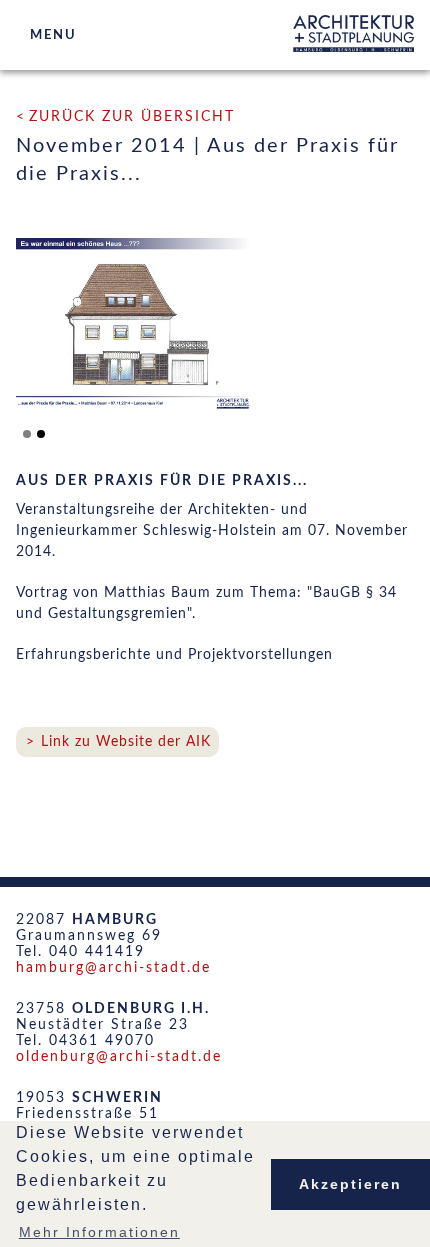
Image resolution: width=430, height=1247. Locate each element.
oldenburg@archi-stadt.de (119, 1057)
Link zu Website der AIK (126, 742)
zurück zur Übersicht (132, 117)
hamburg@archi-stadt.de (113, 968)
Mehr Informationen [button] (99, 1232)
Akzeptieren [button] (350, 1184)
